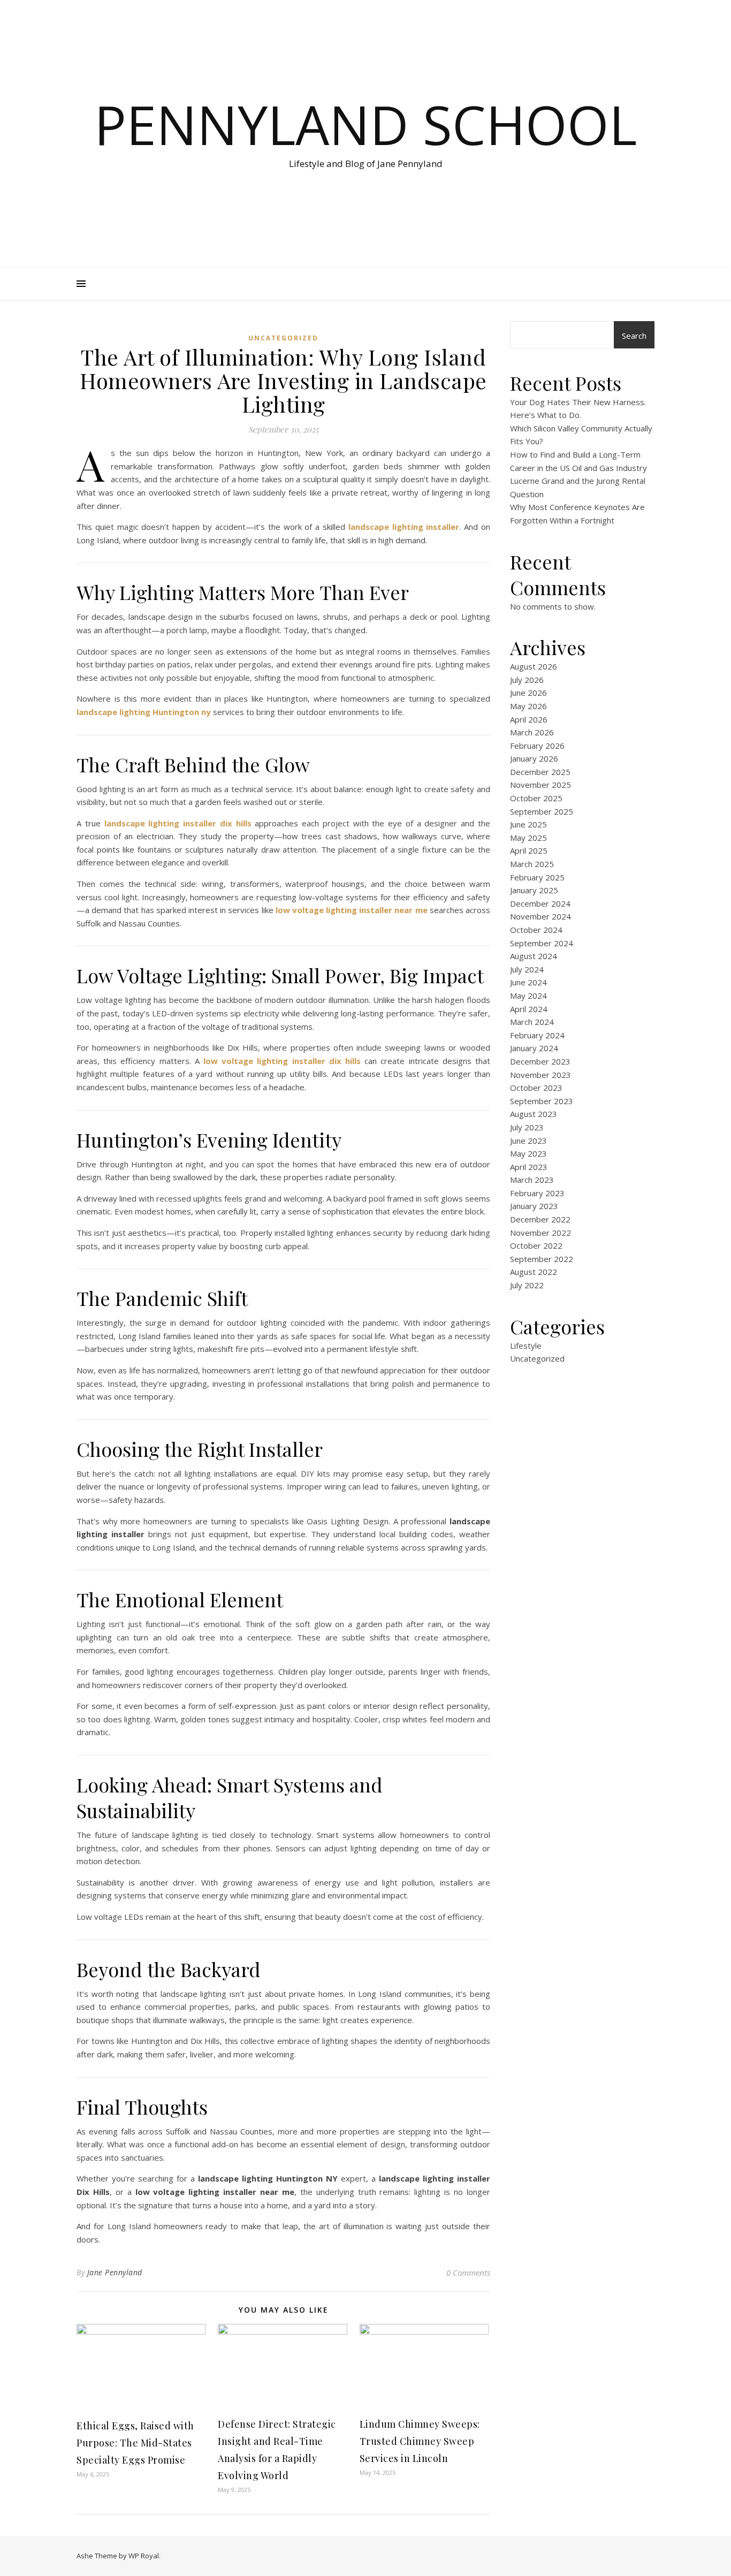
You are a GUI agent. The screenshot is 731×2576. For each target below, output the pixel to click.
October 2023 (536, 1088)
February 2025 (537, 877)
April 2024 (529, 1009)
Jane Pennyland (115, 2272)
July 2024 (527, 969)
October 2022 (536, 1245)
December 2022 (540, 1219)
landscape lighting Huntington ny (144, 712)
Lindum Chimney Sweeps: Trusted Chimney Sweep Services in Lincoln (420, 2441)
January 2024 (534, 1048)
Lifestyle (526, 1346)
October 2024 (536, 930)
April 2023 (529, 1167)
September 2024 (542, 943)
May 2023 (528, 1153)
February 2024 (537, 1035)
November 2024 (540, 916)
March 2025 (532, 864)
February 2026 (537, 746)
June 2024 (528, 982)
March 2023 (532, 1180)
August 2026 (534, 666)
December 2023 (540, 1061)
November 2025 (540, 785)
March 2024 (532, 1022)
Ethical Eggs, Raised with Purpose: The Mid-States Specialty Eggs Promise (135, 2443)
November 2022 (540, 1233)
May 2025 (528, 838)
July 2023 (527, 1127)
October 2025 (536, 798)
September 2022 (542, 1259)
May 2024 (528, 996)
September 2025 (542, 811)
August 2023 (534, 1114)
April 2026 (529, 719)
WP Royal (144, 2556)
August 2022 (534, 1272)
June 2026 (528, 693)
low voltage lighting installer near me (352, 910)
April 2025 (529, 850)
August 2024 (534, 956)
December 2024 (540, 903)
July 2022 (527, 1285)
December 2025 (540, 772)
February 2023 (537, 1193)
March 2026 (532, 732)
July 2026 (527, 680)
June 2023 (528, 1141)
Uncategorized (283, 338)
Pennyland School (365, 124)
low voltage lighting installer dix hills (282, 1061)
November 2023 (540, 1075)
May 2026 (528, 706)
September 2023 (542, 1101)
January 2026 (534, 758)
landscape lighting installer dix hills (178, 823)
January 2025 (534, 890)
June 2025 (528, 824)
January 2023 (534, 1206)
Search (634, 336)
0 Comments (468, 2273)
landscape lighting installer (404, 527)
